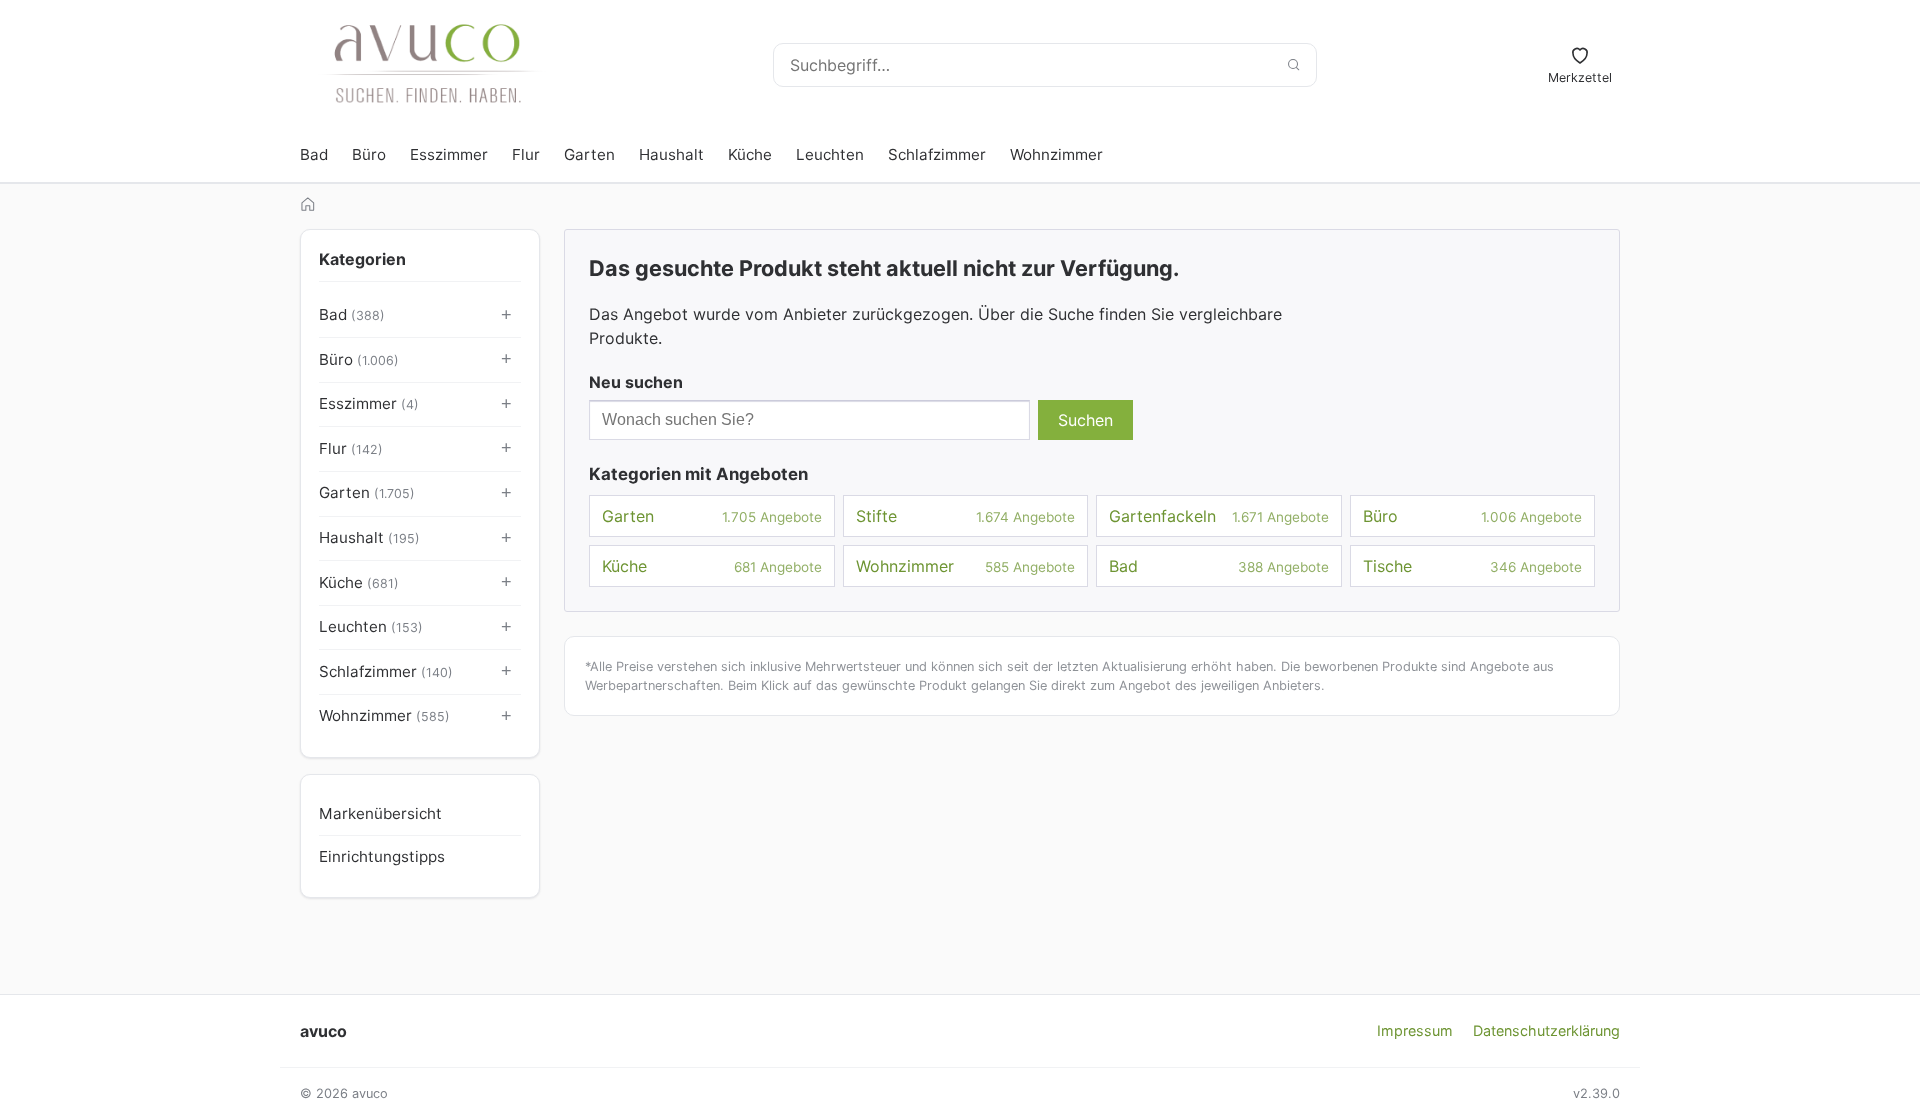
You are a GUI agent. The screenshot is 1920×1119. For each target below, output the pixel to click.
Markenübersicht (380, 813)
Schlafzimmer (937, 154)
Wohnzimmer (1056, 154)
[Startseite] (308, 204)
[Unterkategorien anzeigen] (507, 316)
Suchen (1085, 420)
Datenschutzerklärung (1546, 1030)
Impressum (1415, 1030)
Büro (369, 154)
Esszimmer (449, 154)
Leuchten (830, 154)
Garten (589, 154)
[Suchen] (1293, 65)
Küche (750, 154)
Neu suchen (636, 382)
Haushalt (671, 154)
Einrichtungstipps (382, 856)
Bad (314, 154)
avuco (323, 1031)
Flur (526, 154)
